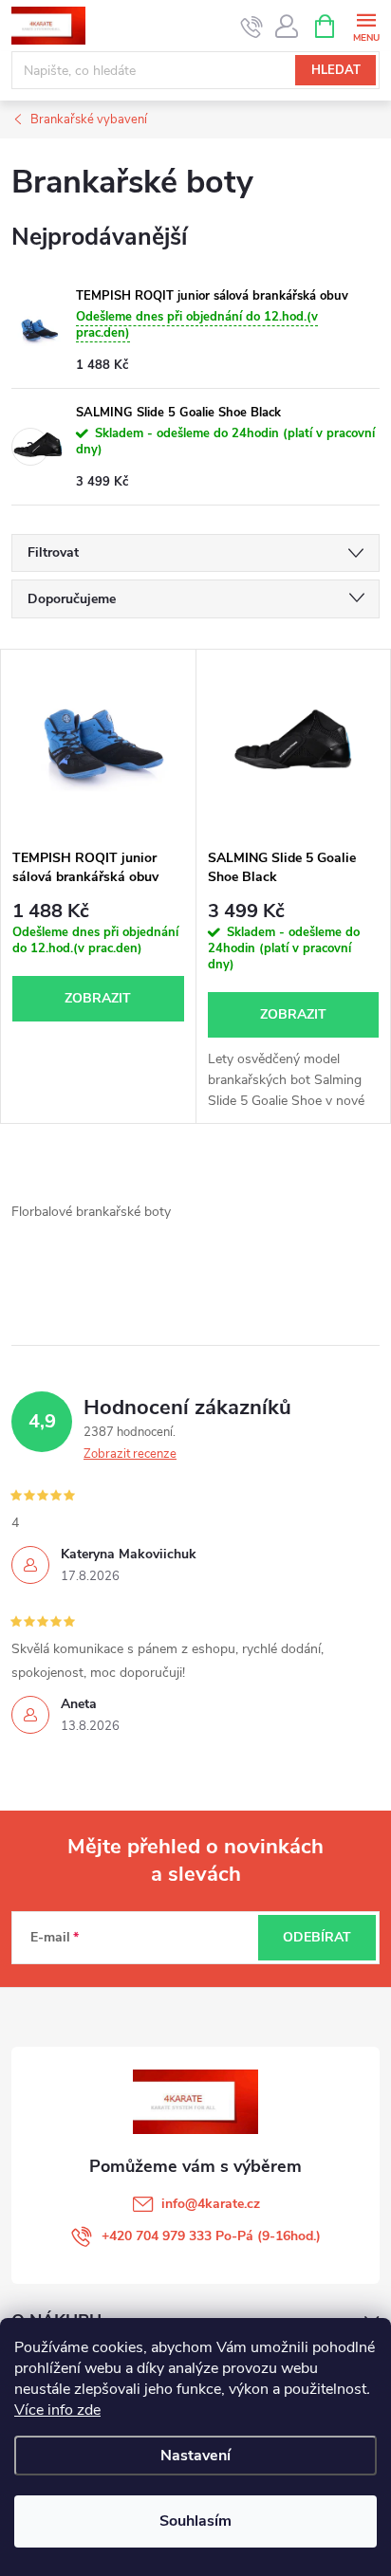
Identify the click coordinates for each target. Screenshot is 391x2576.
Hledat (336, 70)
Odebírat (317, 1937)
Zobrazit (98, 998)
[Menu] (366, 25)
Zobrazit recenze (130, 1454)
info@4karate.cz (211, 2204)
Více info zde (57, 2410)
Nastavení (195, 2456)
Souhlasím (195, 2521)
